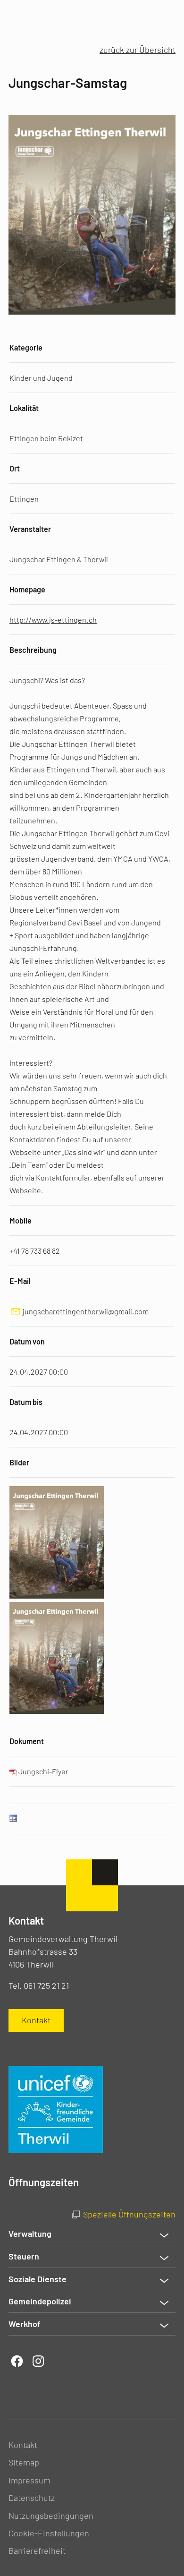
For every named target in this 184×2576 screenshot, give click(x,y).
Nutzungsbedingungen (51, 2516)
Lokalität (24, 408)
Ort (15, 468)
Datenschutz (32, 2498)
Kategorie (26, 347)
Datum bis (26, 1402)
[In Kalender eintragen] (13, 1819)
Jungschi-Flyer (43, 1771)
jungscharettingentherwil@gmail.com (86, 1311)
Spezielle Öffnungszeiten (129, 2214)
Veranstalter (30, 529)
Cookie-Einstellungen (49, 2533)
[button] (92, 2234)
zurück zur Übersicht (138, 50)
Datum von (27, 1341)
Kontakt (23, 2445)
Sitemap (24, 2462)
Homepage (27, 589)
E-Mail (20, 1281)
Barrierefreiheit (37, 2550)
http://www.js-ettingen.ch (53, 620)
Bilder (19, 1462)
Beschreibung (33, 650)
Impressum (29, 2480)
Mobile (21, 1220)
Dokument (27, 1741)
